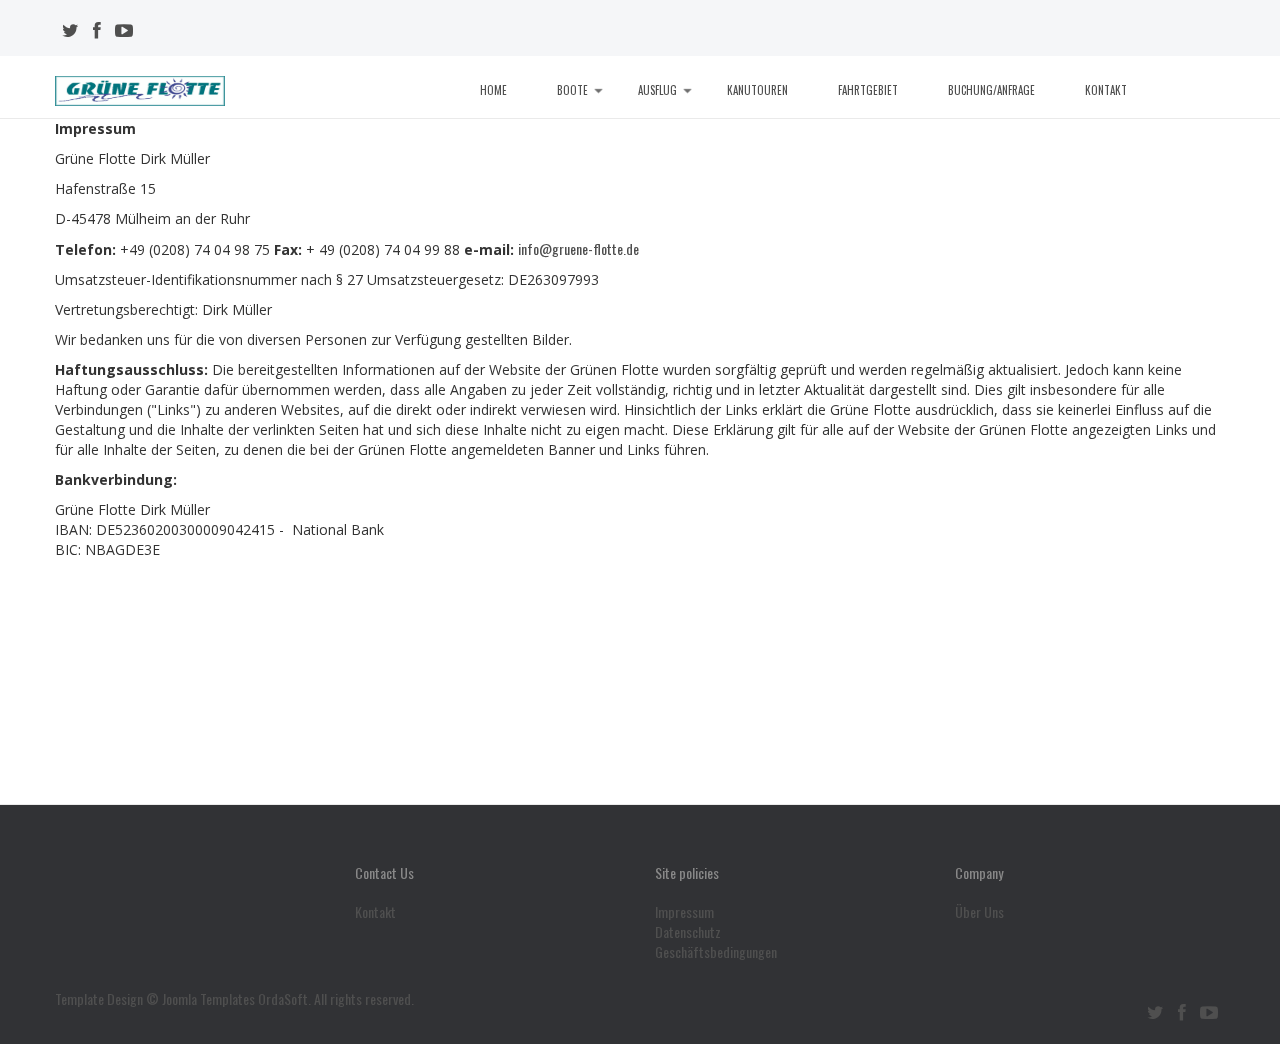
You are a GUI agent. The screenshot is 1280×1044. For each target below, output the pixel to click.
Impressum (684, 912)
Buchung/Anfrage (991, 90)
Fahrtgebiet (868, 90)
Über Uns (979, 912)
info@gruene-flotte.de (578, 248)
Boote (572, 90)
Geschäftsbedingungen (716, 952)
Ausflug (657, 90)
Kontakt (1106, 90)
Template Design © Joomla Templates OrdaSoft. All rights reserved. (234, 998)
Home (493, 90)
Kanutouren (757, 90)
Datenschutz (688, 932)
